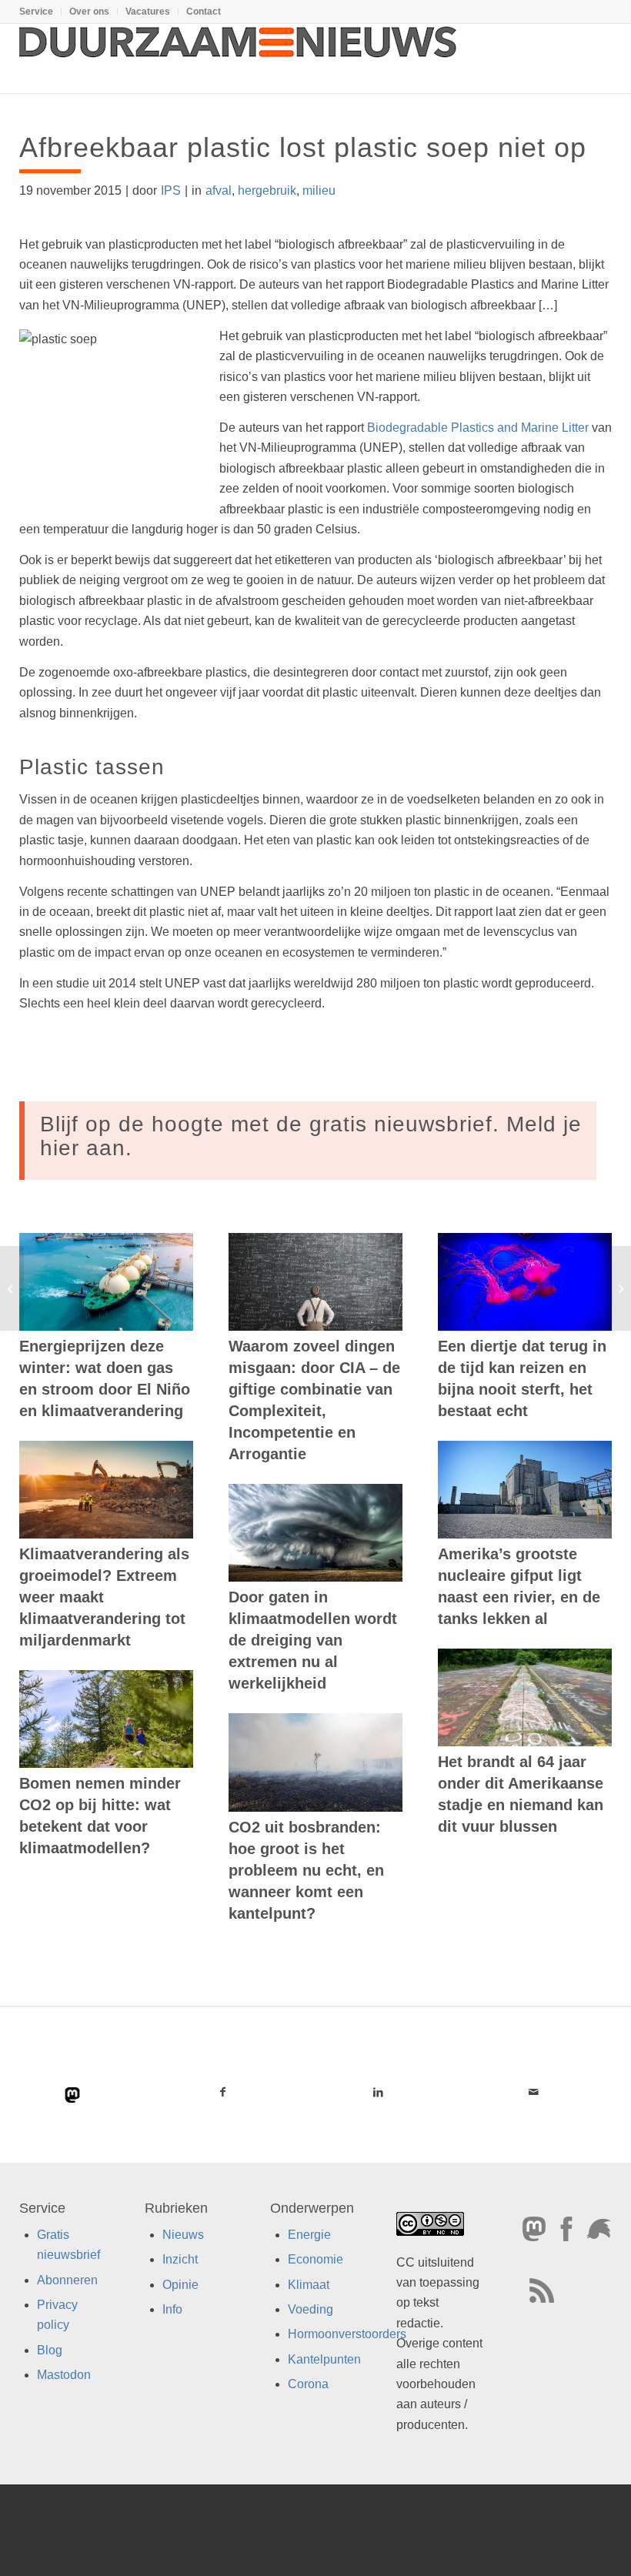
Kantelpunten (324, 2359)
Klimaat (309, 2285)
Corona (308, 2384)
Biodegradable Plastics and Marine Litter (478, 428)
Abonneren (67, 2280)
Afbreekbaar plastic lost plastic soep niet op (303, 147)
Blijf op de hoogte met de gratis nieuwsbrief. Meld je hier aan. (311, 1136)
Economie (315, 2259)
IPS (171, 190)
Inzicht (180, 2259)
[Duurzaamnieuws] (239, 58)
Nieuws (183, 2235)
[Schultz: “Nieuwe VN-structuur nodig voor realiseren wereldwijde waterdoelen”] (12, 1288)
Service (36, 12)
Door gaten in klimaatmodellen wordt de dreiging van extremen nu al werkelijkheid (313, 1640)
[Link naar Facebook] (222, 2092)
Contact (204, 12)
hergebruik (267, 190)
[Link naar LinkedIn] (378, 2092)
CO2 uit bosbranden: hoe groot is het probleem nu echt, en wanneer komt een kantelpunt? (306, 1870)
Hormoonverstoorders (347, 2334)
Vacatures (148, 12)
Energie (309, 2235)
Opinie (180, 2285)
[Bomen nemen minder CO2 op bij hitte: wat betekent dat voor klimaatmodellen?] (106, 1719)
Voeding (310, 2309)
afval (219, 190)
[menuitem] (40, 12)
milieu (319, 190)
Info (172, 2309)
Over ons (89, 12)
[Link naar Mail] (534, 2092)
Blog (50, 2350)
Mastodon (64, 2375)
